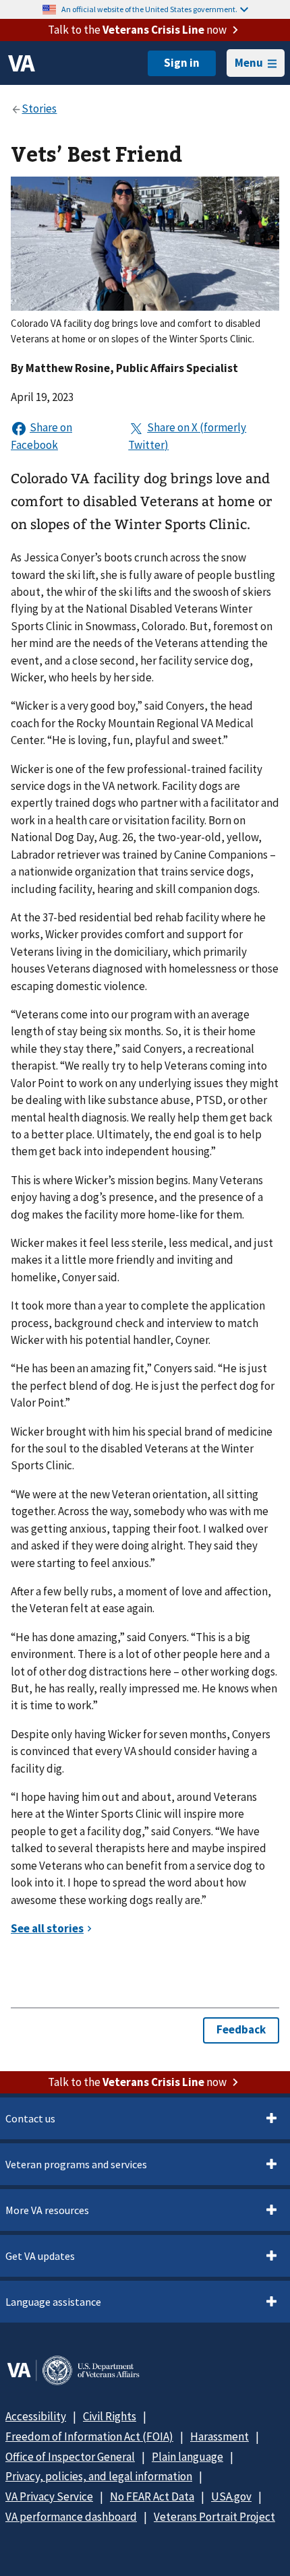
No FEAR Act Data (152, 2496)
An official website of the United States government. (149, 9)
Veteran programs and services (76, 2164)
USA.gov (231, 2496)
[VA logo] (22, 63)
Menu (249, 63)
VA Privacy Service (49, 2496)
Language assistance (53, 2302)
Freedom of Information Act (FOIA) (89, 2436)
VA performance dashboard (71, 2517)
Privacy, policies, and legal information (99, 2476)
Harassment (220, 2436)
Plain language (187, 2457)
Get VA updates (40, 2256)
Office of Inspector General (70, 2457)
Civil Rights (110, 2416)
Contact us (30, 2118)
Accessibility (36, 2416)
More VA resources (47, 2210)
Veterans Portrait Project (214, 2517)
